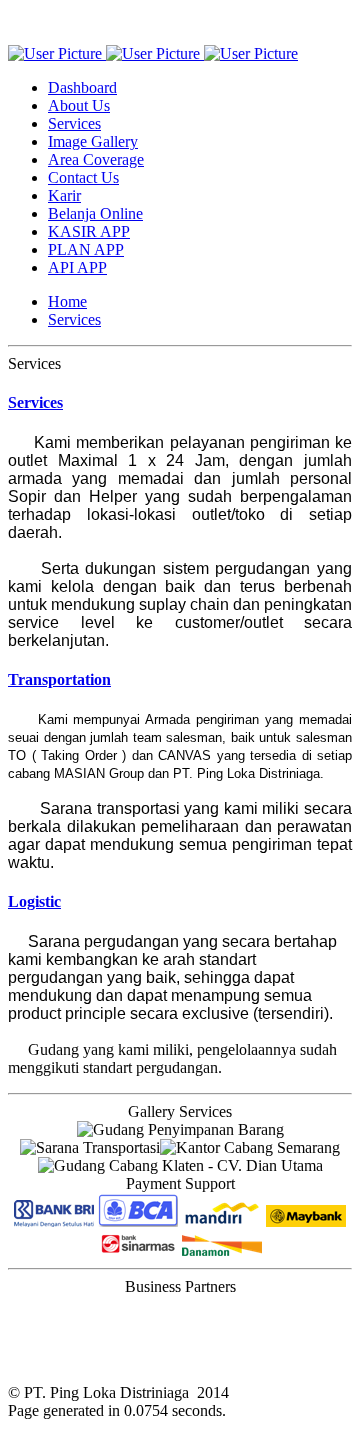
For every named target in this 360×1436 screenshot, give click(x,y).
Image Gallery (93, 141)
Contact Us (83, 177)
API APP (77, 267)
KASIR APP (89, 231)
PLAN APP (86, 249)
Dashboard (82, 87)
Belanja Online (95, 213)
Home (67, 301)
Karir (64, 195)
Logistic (34, 901)
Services (74, 123)
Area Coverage (96, 159)
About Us (79, 105)
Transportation (59, 679)
